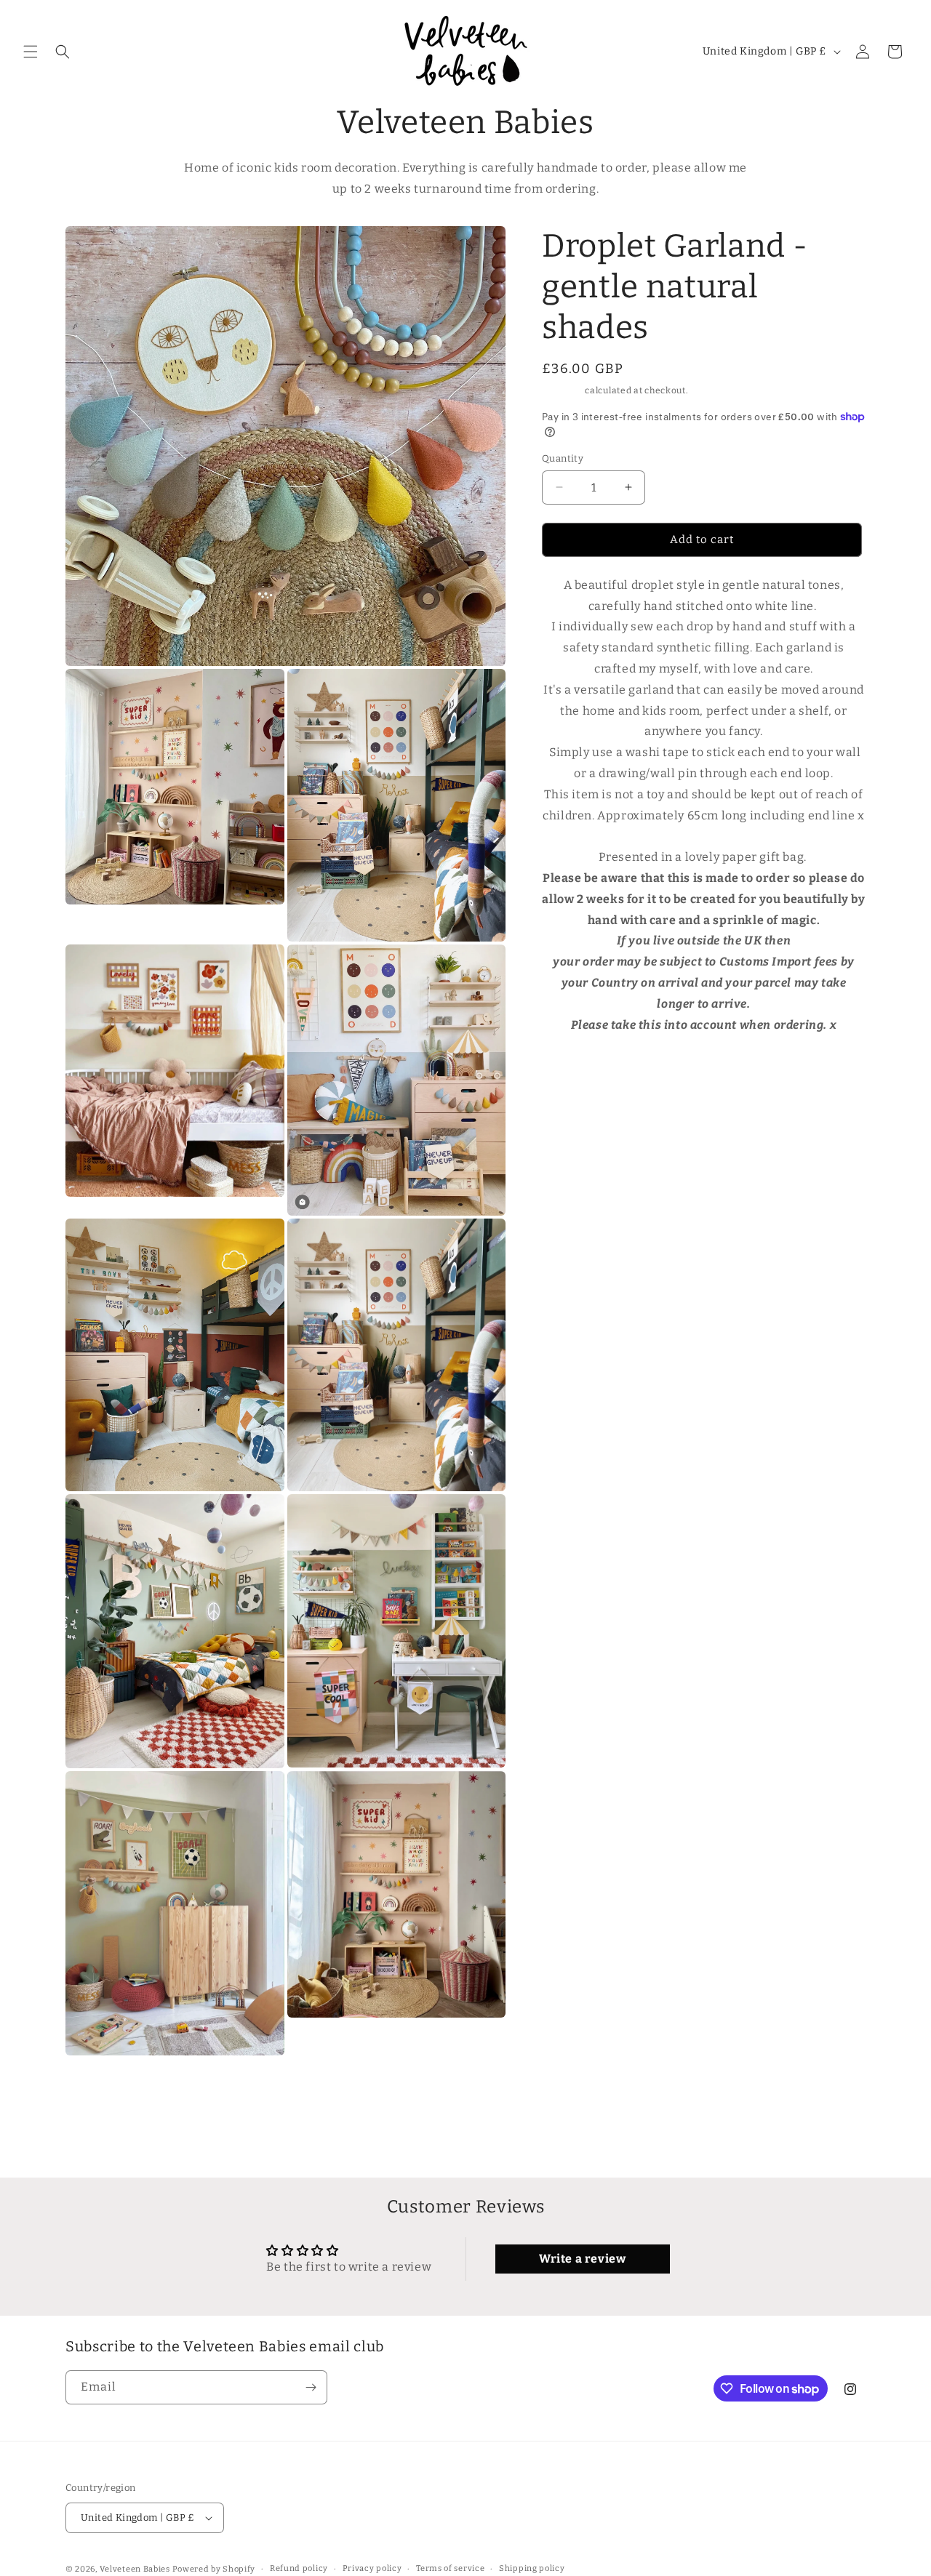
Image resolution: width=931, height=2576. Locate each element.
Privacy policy (372, 2568)
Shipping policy (532, 2568)
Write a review (582, 2259)
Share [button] (572, 1069)
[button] (31, 52)
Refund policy (299, 2568)
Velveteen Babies (136, 2569)
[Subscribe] (311, 2387)
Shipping (563, 390)
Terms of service (450, 2568)
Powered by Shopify (214, 2569)
